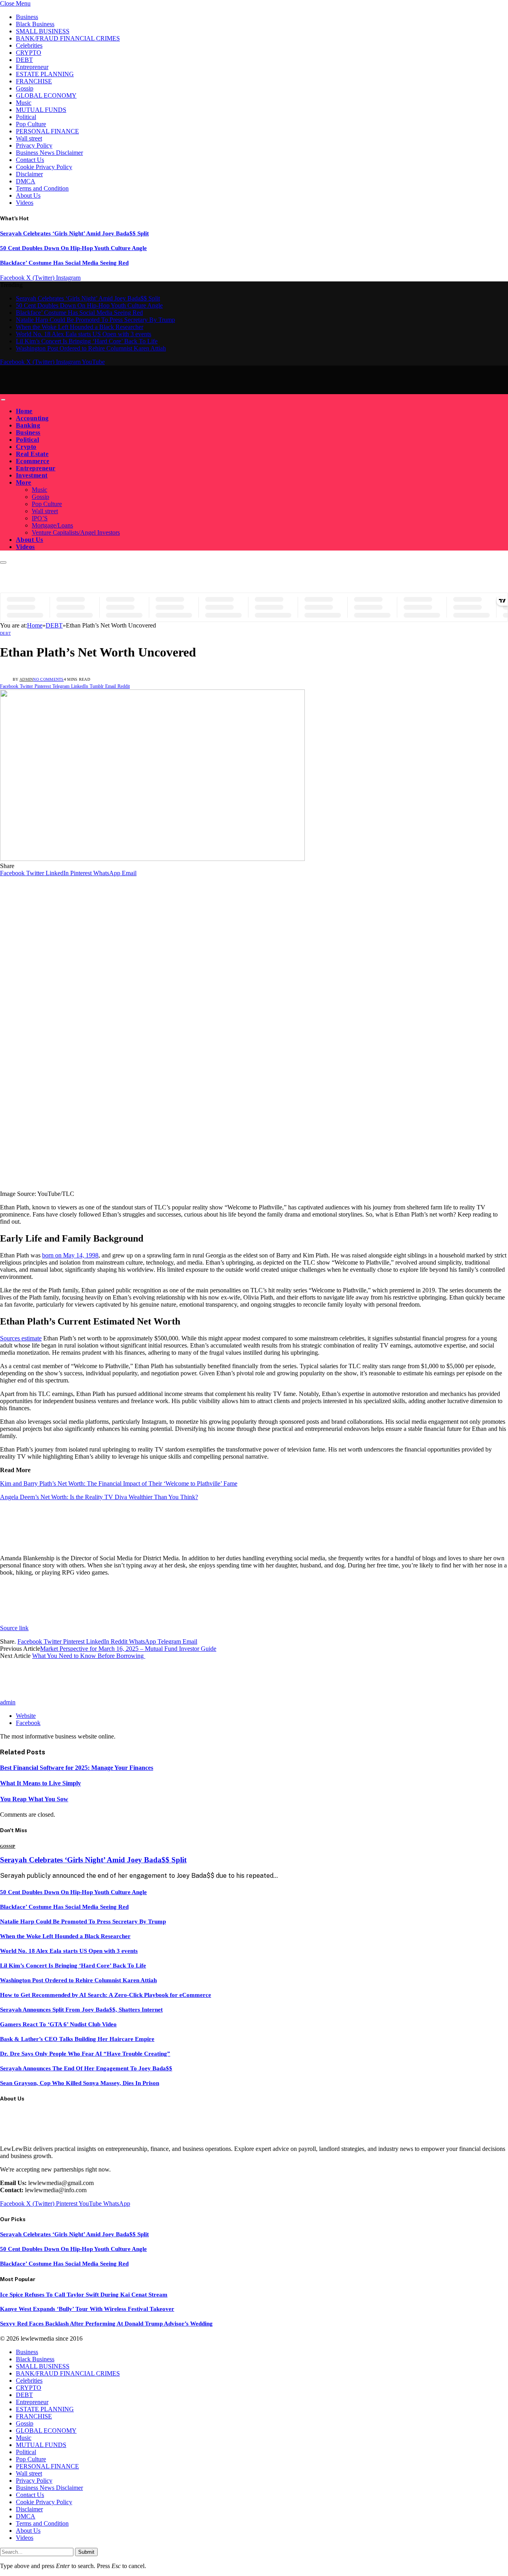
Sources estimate (21, 1338)
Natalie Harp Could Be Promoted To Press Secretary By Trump (95, 320)
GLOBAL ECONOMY (46, 95)
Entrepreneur (32, 67)
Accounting (32, 418)
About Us (28, 195)
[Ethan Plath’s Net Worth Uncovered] (152, 859)
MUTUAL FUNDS (41, 110)
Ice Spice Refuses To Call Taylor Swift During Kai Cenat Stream (84, 2295)
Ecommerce (33, 461)
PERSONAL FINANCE (47, 131)
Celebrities (29, 45)
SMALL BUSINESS (43, 31)
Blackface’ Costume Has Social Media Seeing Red (64, 263)
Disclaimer (29, 174)
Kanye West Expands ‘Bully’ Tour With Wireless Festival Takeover (87, 2309)
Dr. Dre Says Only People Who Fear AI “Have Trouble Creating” (85, 2054)
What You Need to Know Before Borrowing (89, 1656)
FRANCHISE (34, 81)
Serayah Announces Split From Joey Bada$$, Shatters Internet (81, 2010)
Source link (14, 1628)
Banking (28, 425)
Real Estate (32, 454)
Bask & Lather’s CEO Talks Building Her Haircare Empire (77, 2039)
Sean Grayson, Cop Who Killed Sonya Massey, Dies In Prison (80, 2083)
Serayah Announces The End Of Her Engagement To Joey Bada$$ (86, 2068)
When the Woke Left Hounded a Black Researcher (80, 327)
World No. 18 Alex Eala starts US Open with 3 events (84, 334)
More (24, 482)
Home (24, 411)
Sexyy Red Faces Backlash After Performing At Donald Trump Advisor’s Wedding (106, 2324)
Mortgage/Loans (52, 525)
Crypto (26, 447)
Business (27, 17)
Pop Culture (31, 124)
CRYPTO (29, 53)
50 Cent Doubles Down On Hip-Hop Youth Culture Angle (73, 248)
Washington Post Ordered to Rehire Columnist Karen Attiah (91, 348)
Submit (86, 2552)
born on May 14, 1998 (70, 1255)
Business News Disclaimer (49, 153)
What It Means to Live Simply (40, 1783)
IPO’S (40, 518)
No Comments (48, 679)
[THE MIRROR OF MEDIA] (74, 390)
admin (26, 679)
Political (26, 117)
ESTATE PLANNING (45, 74)
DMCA (26, 181)
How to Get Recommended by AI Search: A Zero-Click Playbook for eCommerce (106, 1995)
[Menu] (3, 400)
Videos (25, 203)
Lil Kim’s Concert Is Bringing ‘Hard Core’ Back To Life (87, 341)
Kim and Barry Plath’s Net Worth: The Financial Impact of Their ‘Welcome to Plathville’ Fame (119, 1483)
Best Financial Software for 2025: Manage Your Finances (77, 1768)
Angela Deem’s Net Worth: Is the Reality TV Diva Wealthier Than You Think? (99, 1497)
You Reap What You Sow (34, 1799)
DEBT (24, 60)
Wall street (29, 138)
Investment (32, 475)
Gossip (25, 88)
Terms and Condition (42, 188)
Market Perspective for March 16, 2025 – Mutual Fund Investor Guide (128, 1649)
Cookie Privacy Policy (44, 167)
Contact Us (30, 160)
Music (24, 103)
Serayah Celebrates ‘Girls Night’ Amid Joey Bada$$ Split (74, 233)
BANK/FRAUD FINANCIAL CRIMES (68, 38)
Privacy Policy (34, 145)
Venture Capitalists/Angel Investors (76, 532)
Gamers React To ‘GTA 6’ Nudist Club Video (58, 2024)
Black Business (35, 24)
